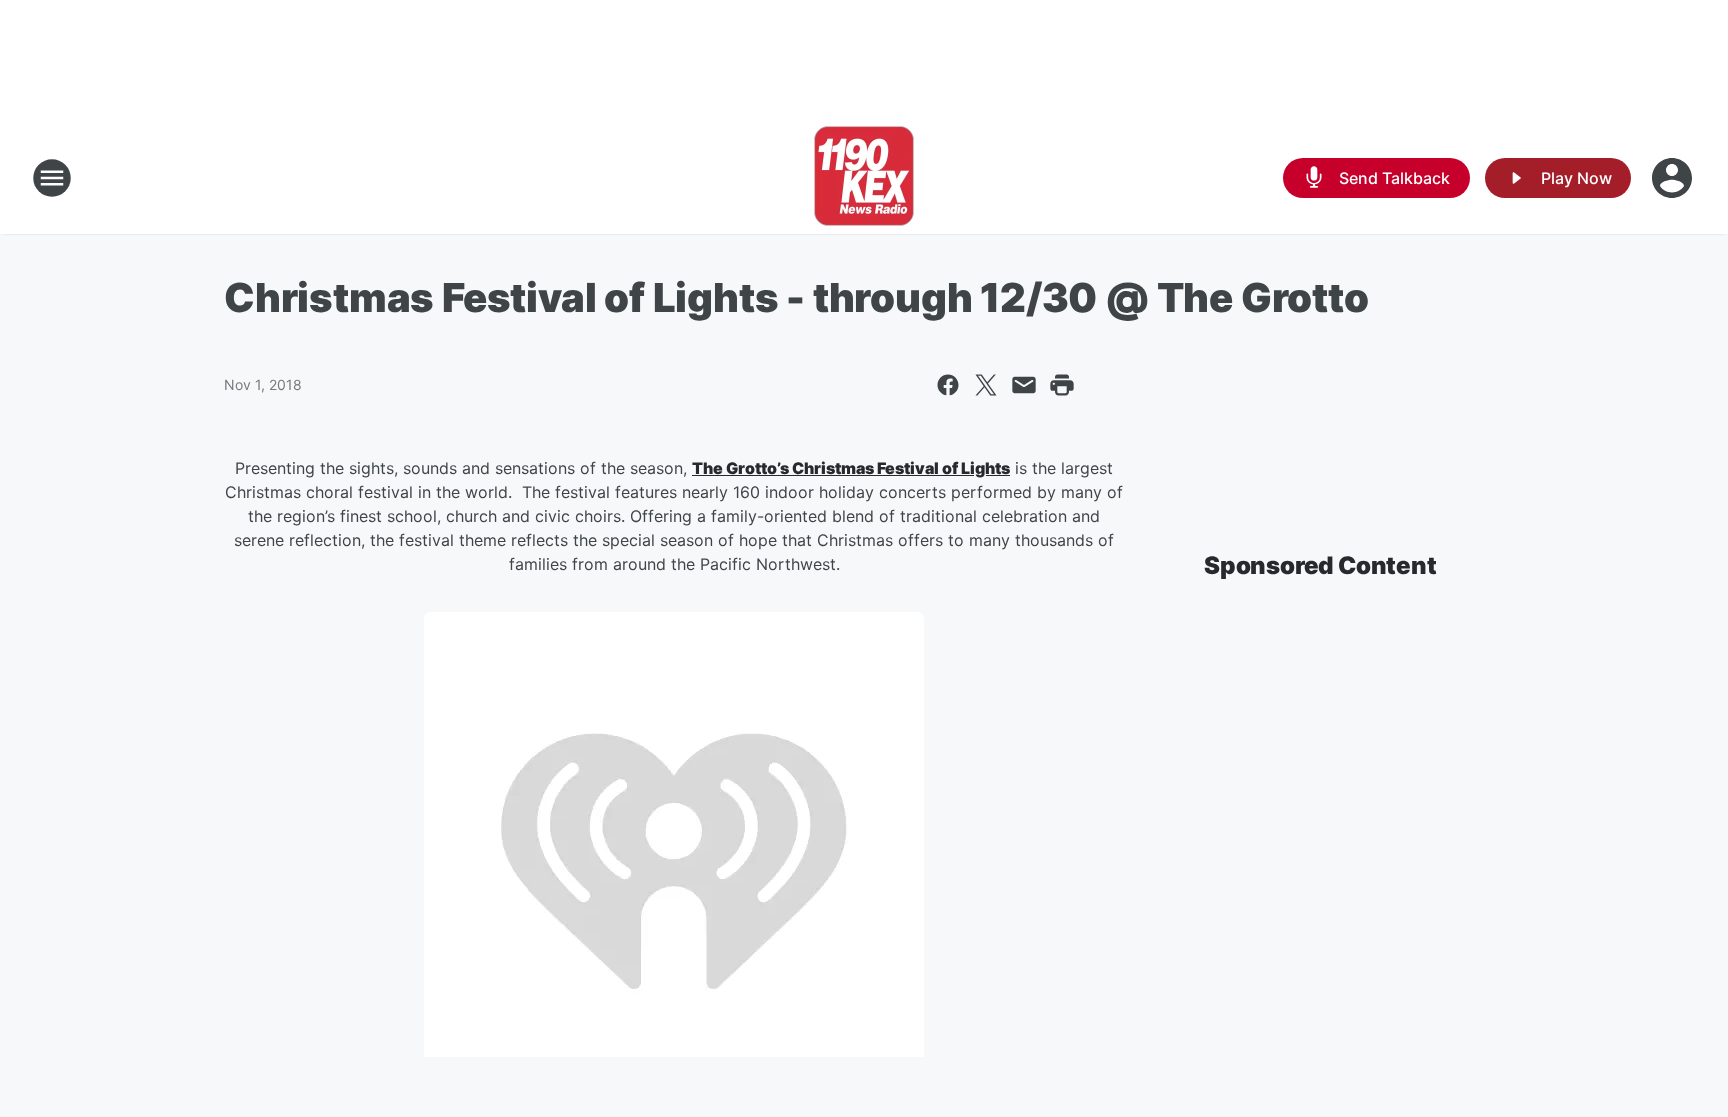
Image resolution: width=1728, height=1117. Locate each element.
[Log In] (1674, 178)
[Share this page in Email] (1024, 385)
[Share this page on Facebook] (948, 385)
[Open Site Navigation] (52, 178)
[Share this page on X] (986, 385)
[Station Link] (864, 178)
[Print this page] (1062, 385)
